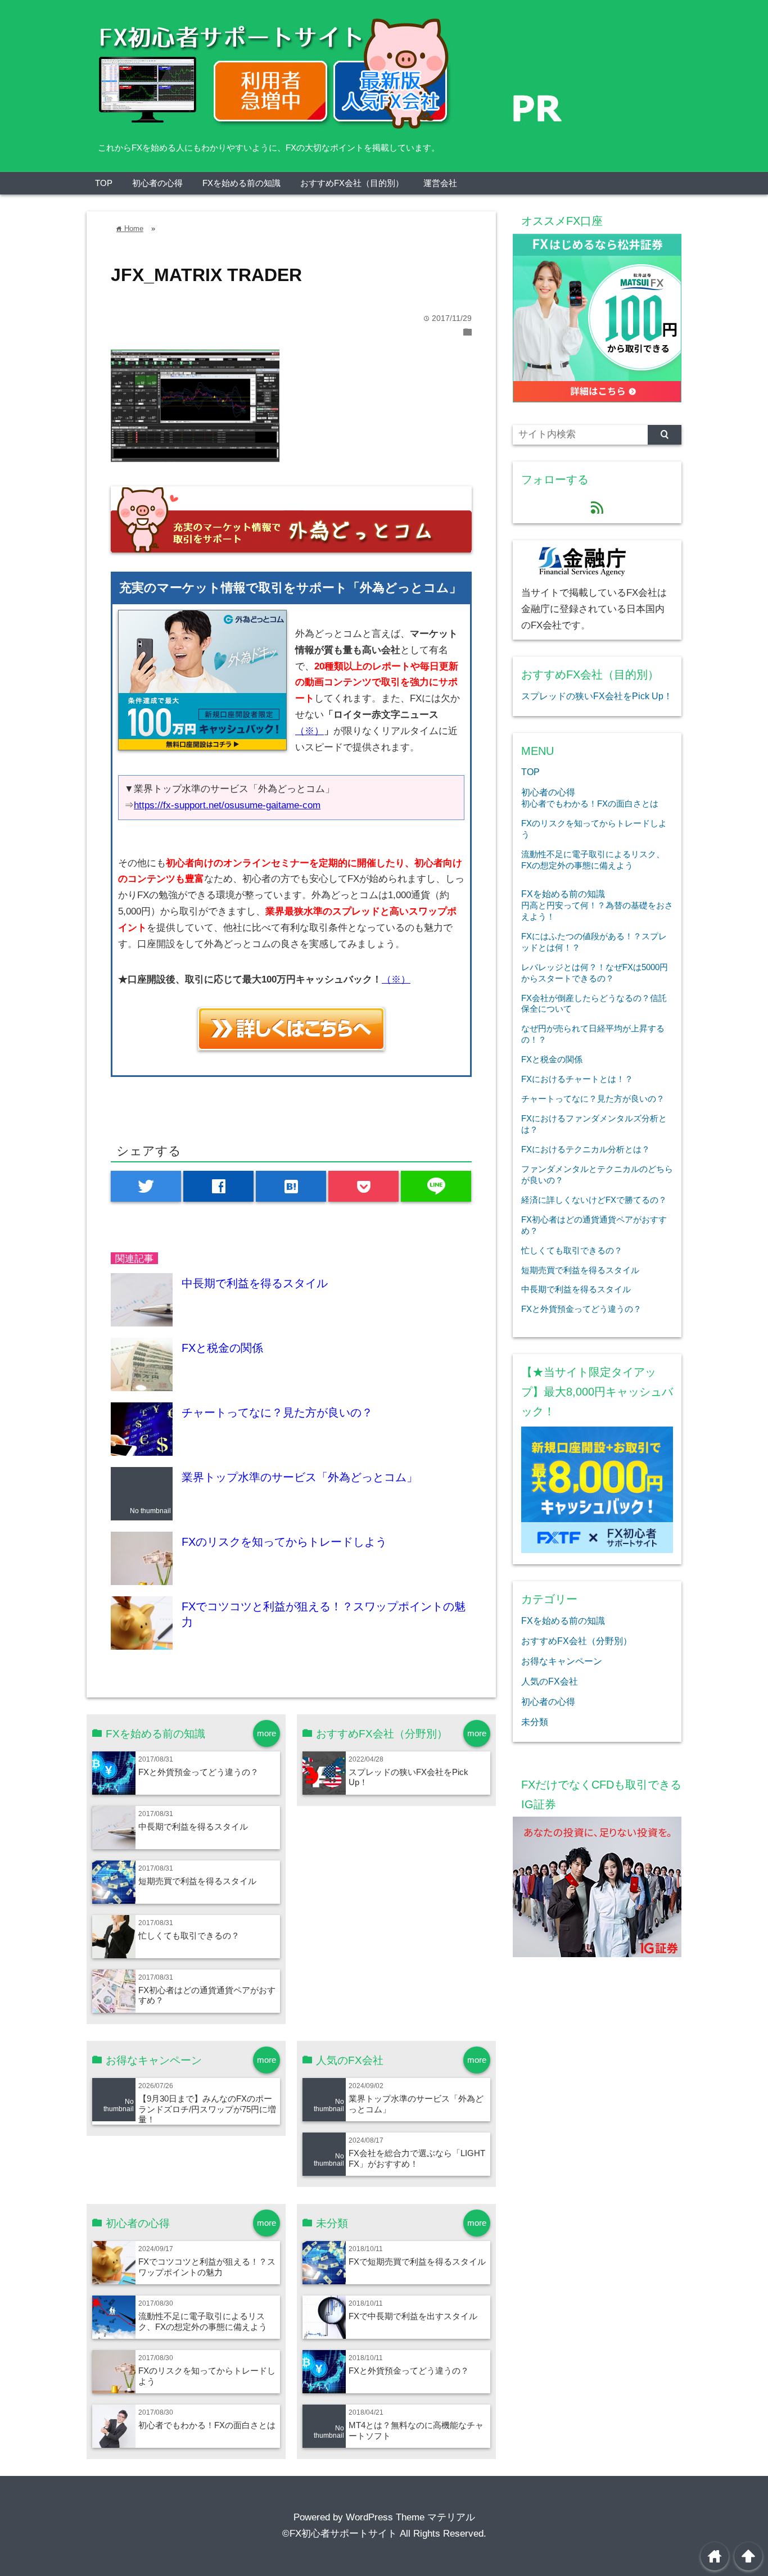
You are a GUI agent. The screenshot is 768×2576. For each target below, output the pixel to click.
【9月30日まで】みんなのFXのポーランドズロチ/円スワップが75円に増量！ (207, 2109)
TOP (104, 183)
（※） (310, 731)
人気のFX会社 (550, 1681)
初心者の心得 (157, 183)
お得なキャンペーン (562, 1661)
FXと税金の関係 (222, 1348)
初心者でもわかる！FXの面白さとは (207, 2425)
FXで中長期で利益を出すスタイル (413, 2316)
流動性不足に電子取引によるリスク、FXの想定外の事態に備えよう (203, 2321)
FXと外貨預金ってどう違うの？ (198, 1772)
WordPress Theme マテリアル (410, 2517)
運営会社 (440, 183)
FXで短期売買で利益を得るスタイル (417, 2262)
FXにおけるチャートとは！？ (577, 1079)
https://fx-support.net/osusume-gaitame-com (227, 805)
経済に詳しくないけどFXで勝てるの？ (594, 1200)
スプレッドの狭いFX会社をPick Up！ (597, 696)
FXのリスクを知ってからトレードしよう (284, 1542)
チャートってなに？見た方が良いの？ (277, 1413)
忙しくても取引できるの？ (189, 1936)
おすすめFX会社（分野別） (577, 1641)
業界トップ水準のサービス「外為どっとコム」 (300, 1477)
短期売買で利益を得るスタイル (197, 1881)
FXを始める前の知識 (241, 183)
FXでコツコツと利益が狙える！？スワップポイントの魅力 (207, 2267)
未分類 (535, 1722)
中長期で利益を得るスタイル (255, 1283)
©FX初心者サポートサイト (340, 2534)
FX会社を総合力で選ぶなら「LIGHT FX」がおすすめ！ (417, 2158)
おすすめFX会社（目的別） (352, 183)
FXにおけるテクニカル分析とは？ (586, 1149)
